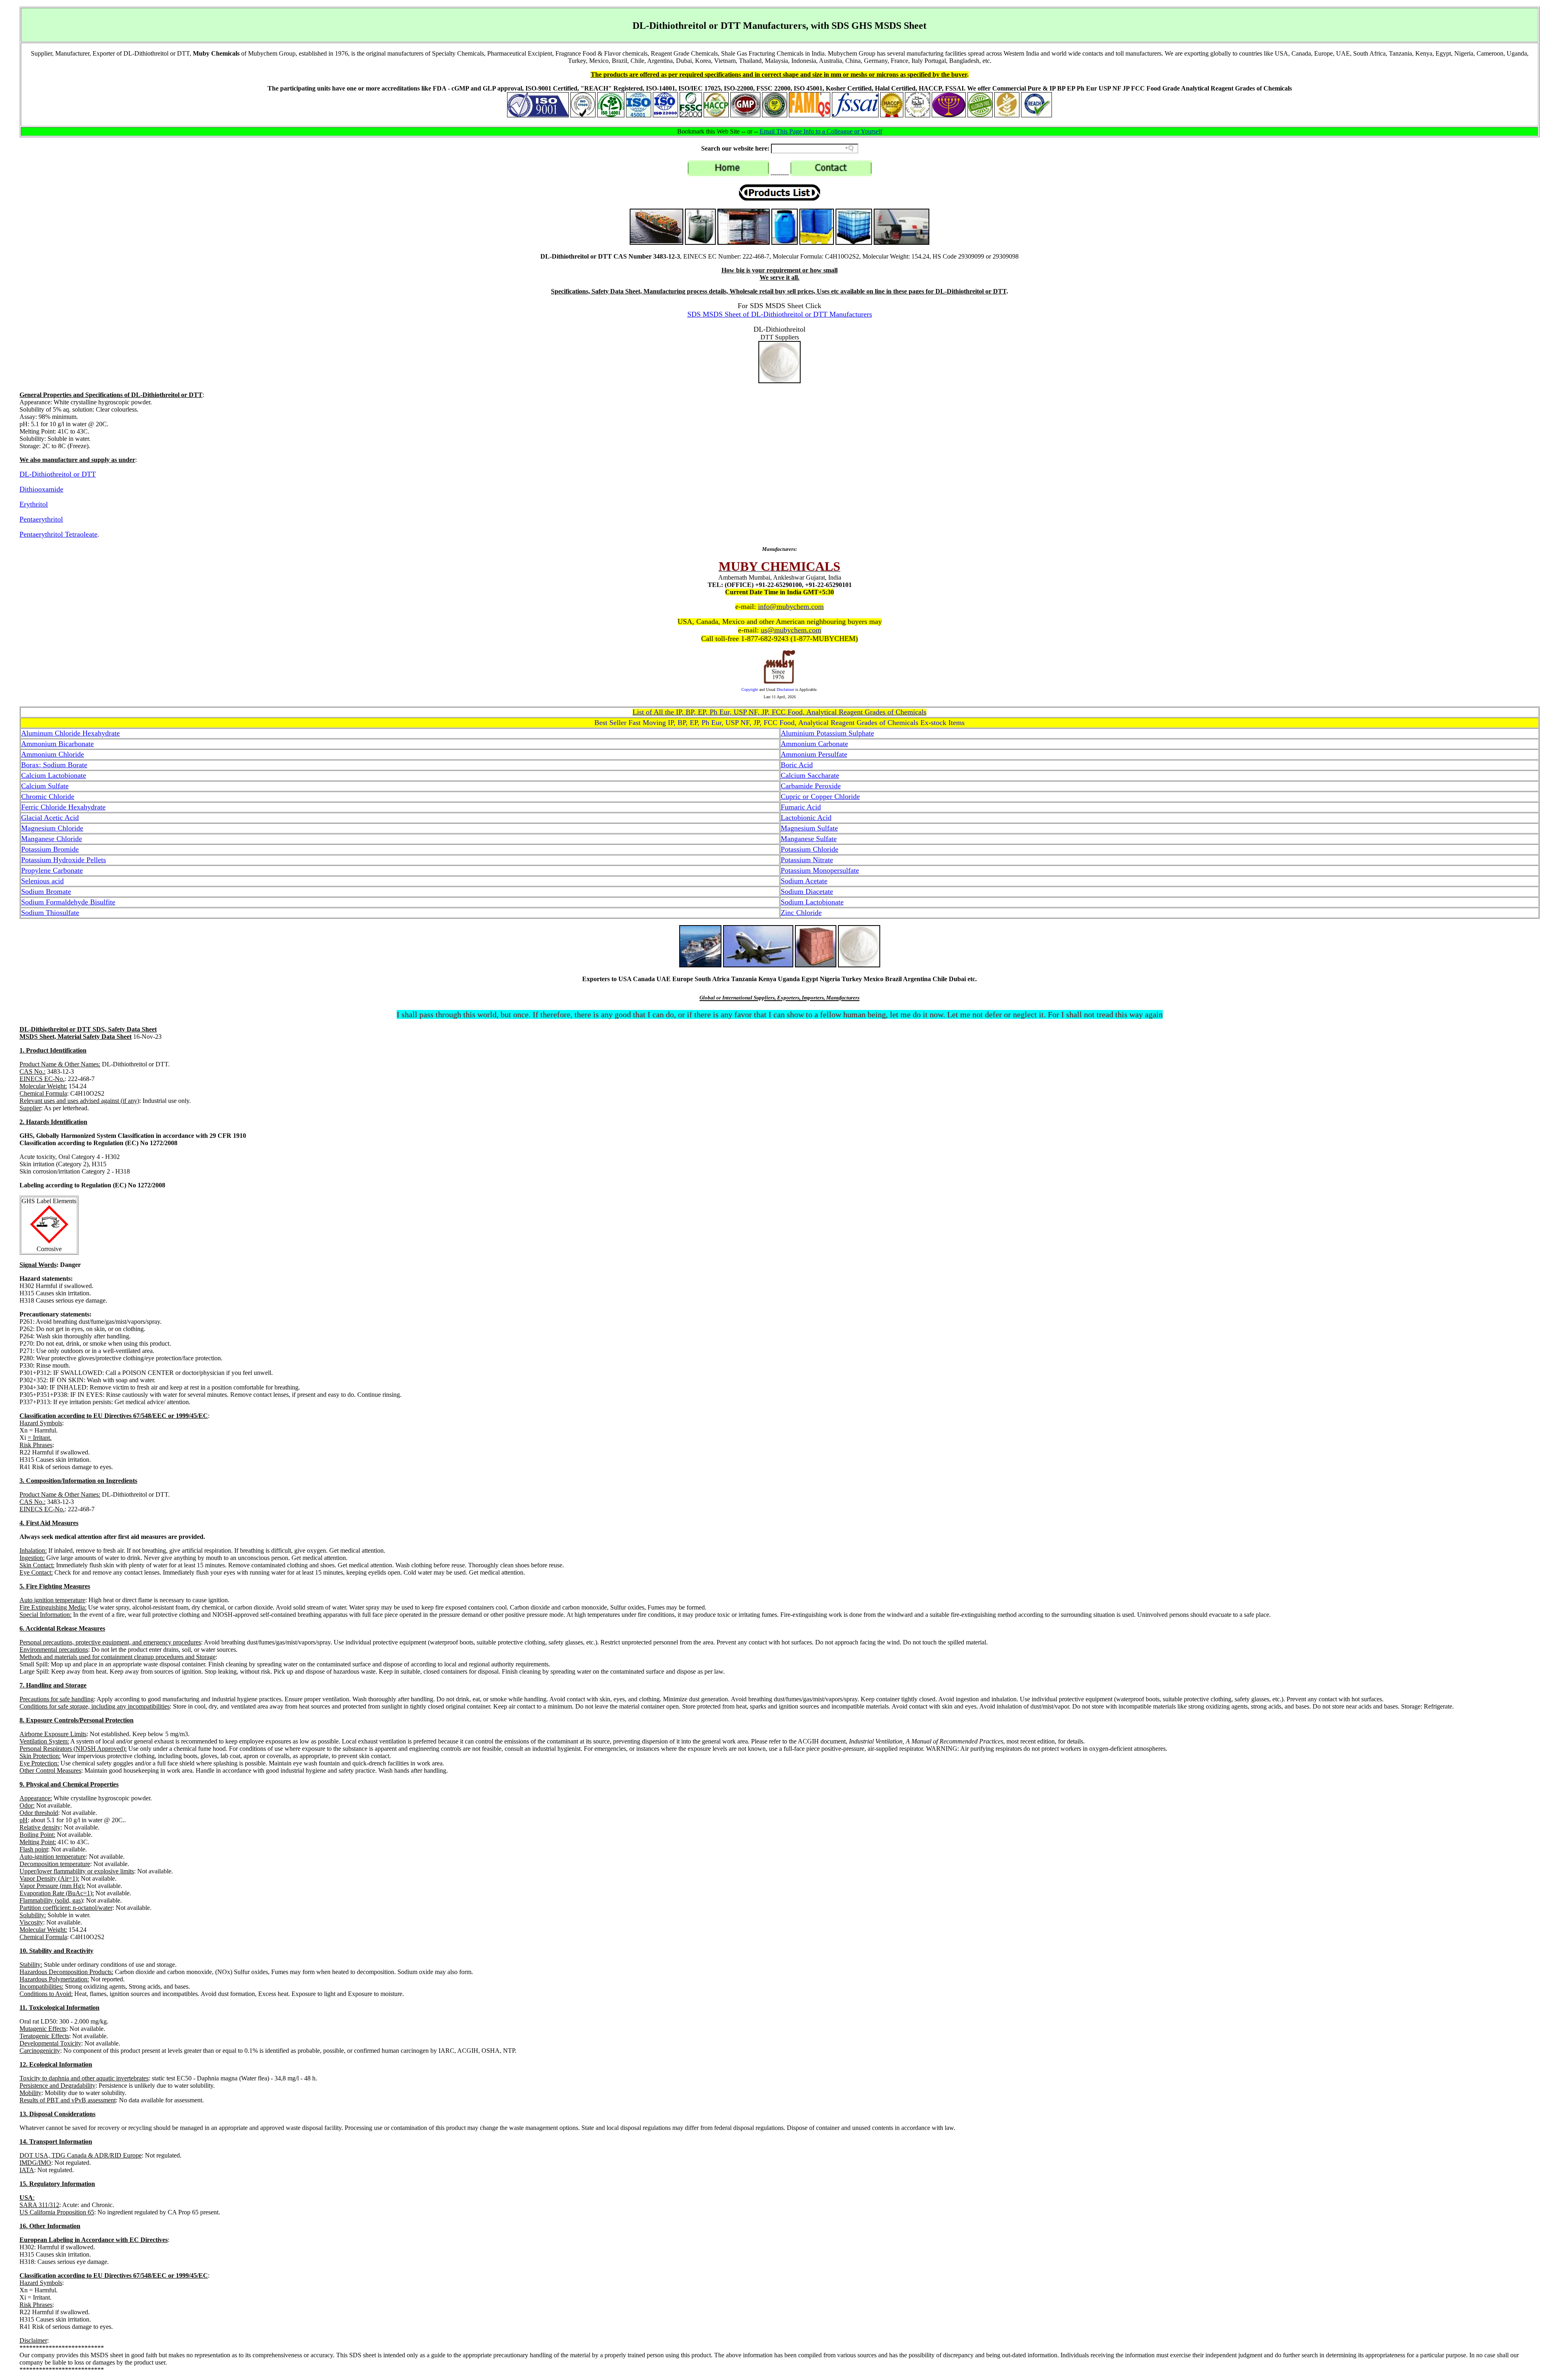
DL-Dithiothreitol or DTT (58, 474)
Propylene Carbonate (52, 870)
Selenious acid (42, 881)
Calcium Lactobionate (54, 775)
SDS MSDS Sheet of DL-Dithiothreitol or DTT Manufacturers (780, 314)
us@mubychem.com (791, 630)
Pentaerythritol (41, 519)
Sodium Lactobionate (812, 902)
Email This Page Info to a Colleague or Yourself (821, 131)
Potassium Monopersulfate (820, 870)
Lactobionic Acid (806, 818)
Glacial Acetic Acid (50, 818)
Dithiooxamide (41, 489)
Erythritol (34, 504)
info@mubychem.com (791, 606)
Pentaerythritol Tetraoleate (58, 534)
